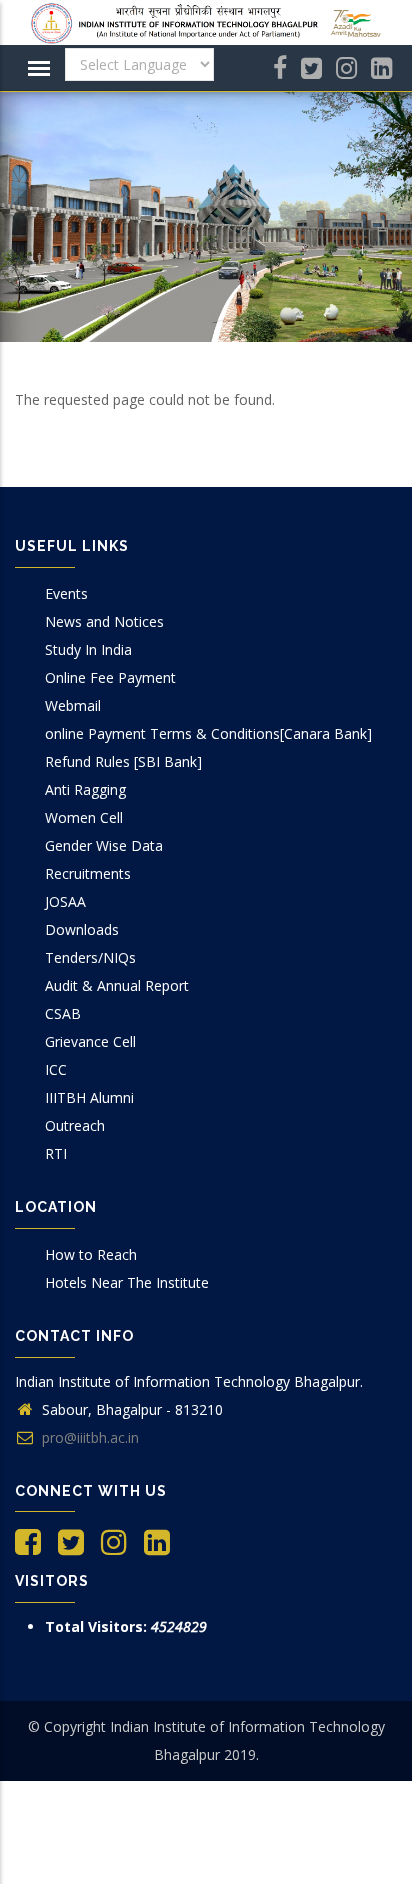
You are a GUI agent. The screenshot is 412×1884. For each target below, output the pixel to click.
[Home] (206, 23)
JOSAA (65, 901)
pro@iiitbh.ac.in (88, 1437)
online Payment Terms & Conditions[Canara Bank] (208, 733)
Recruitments (88, 873)
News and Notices (104, 621)
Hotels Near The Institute (127, 1282)
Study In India (88, 649)
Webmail (73, 705)
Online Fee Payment (110, 677)
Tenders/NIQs (90, 957)
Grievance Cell (90, 1041)
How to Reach (91, 1254)
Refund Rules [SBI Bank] (123, 761)
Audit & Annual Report (117, 985)
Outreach (75, 1125)
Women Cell (84, 817)
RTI (56, 1153)
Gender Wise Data (104, 845)
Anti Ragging (85, 789)
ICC (56, 1069)
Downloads (82, 929)
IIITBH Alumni (89, 1097)
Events (66, 593)
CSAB (63, 1013)
